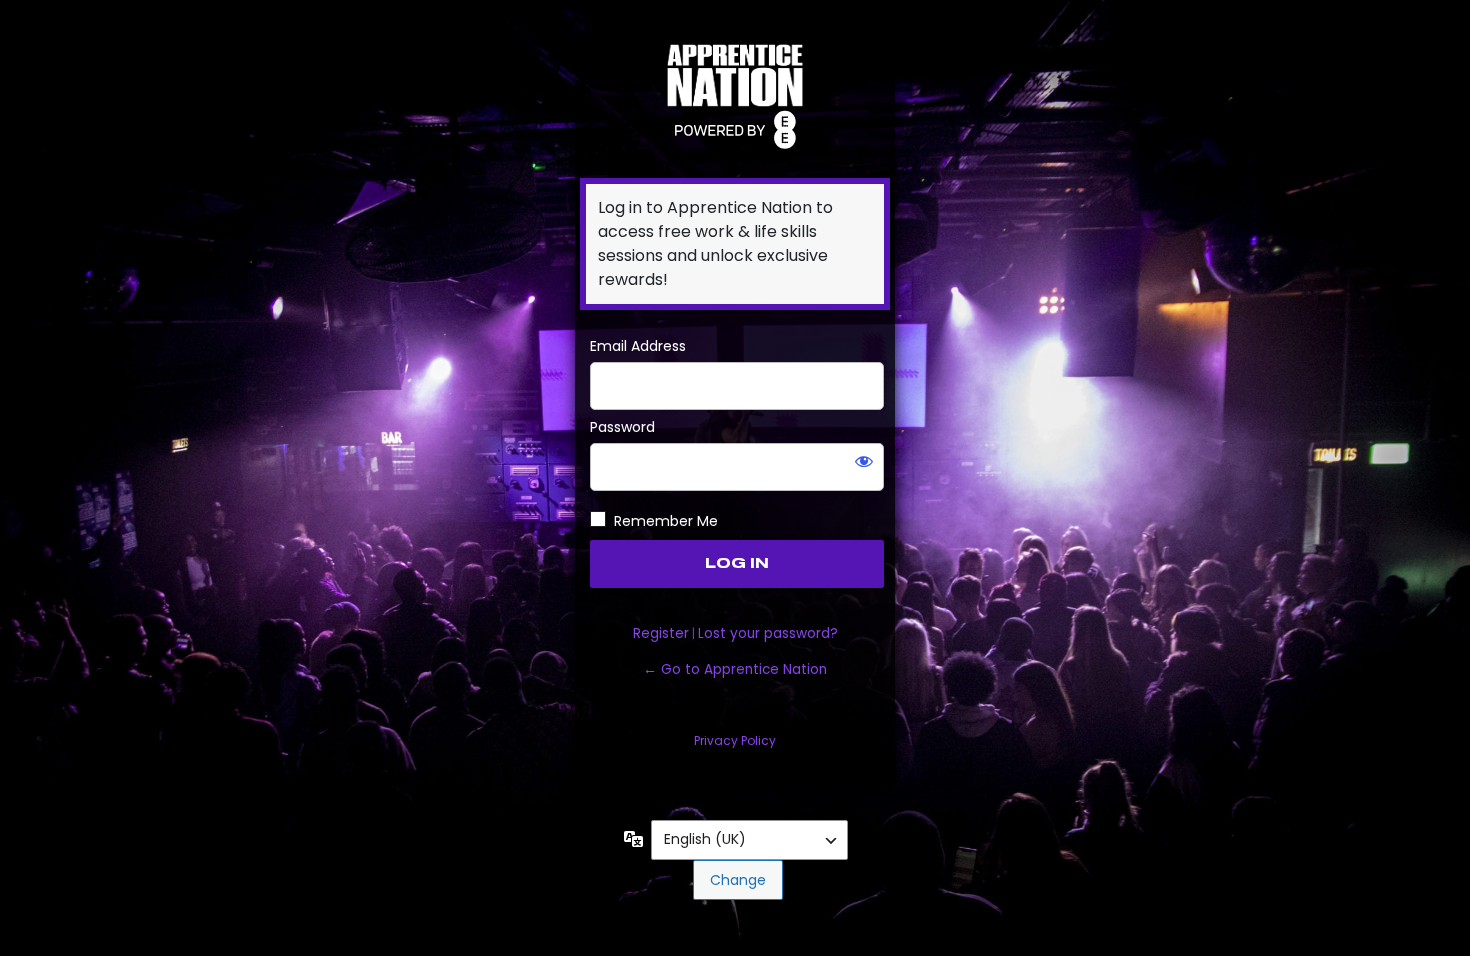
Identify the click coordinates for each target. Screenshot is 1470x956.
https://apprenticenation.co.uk (735, 94)
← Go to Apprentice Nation (735, 669)
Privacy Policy (735, 740)
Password (622, 427)
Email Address (638, 346)
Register (661, 633)
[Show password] (864, 461)
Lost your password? (768, 633)
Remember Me (666, 521)
